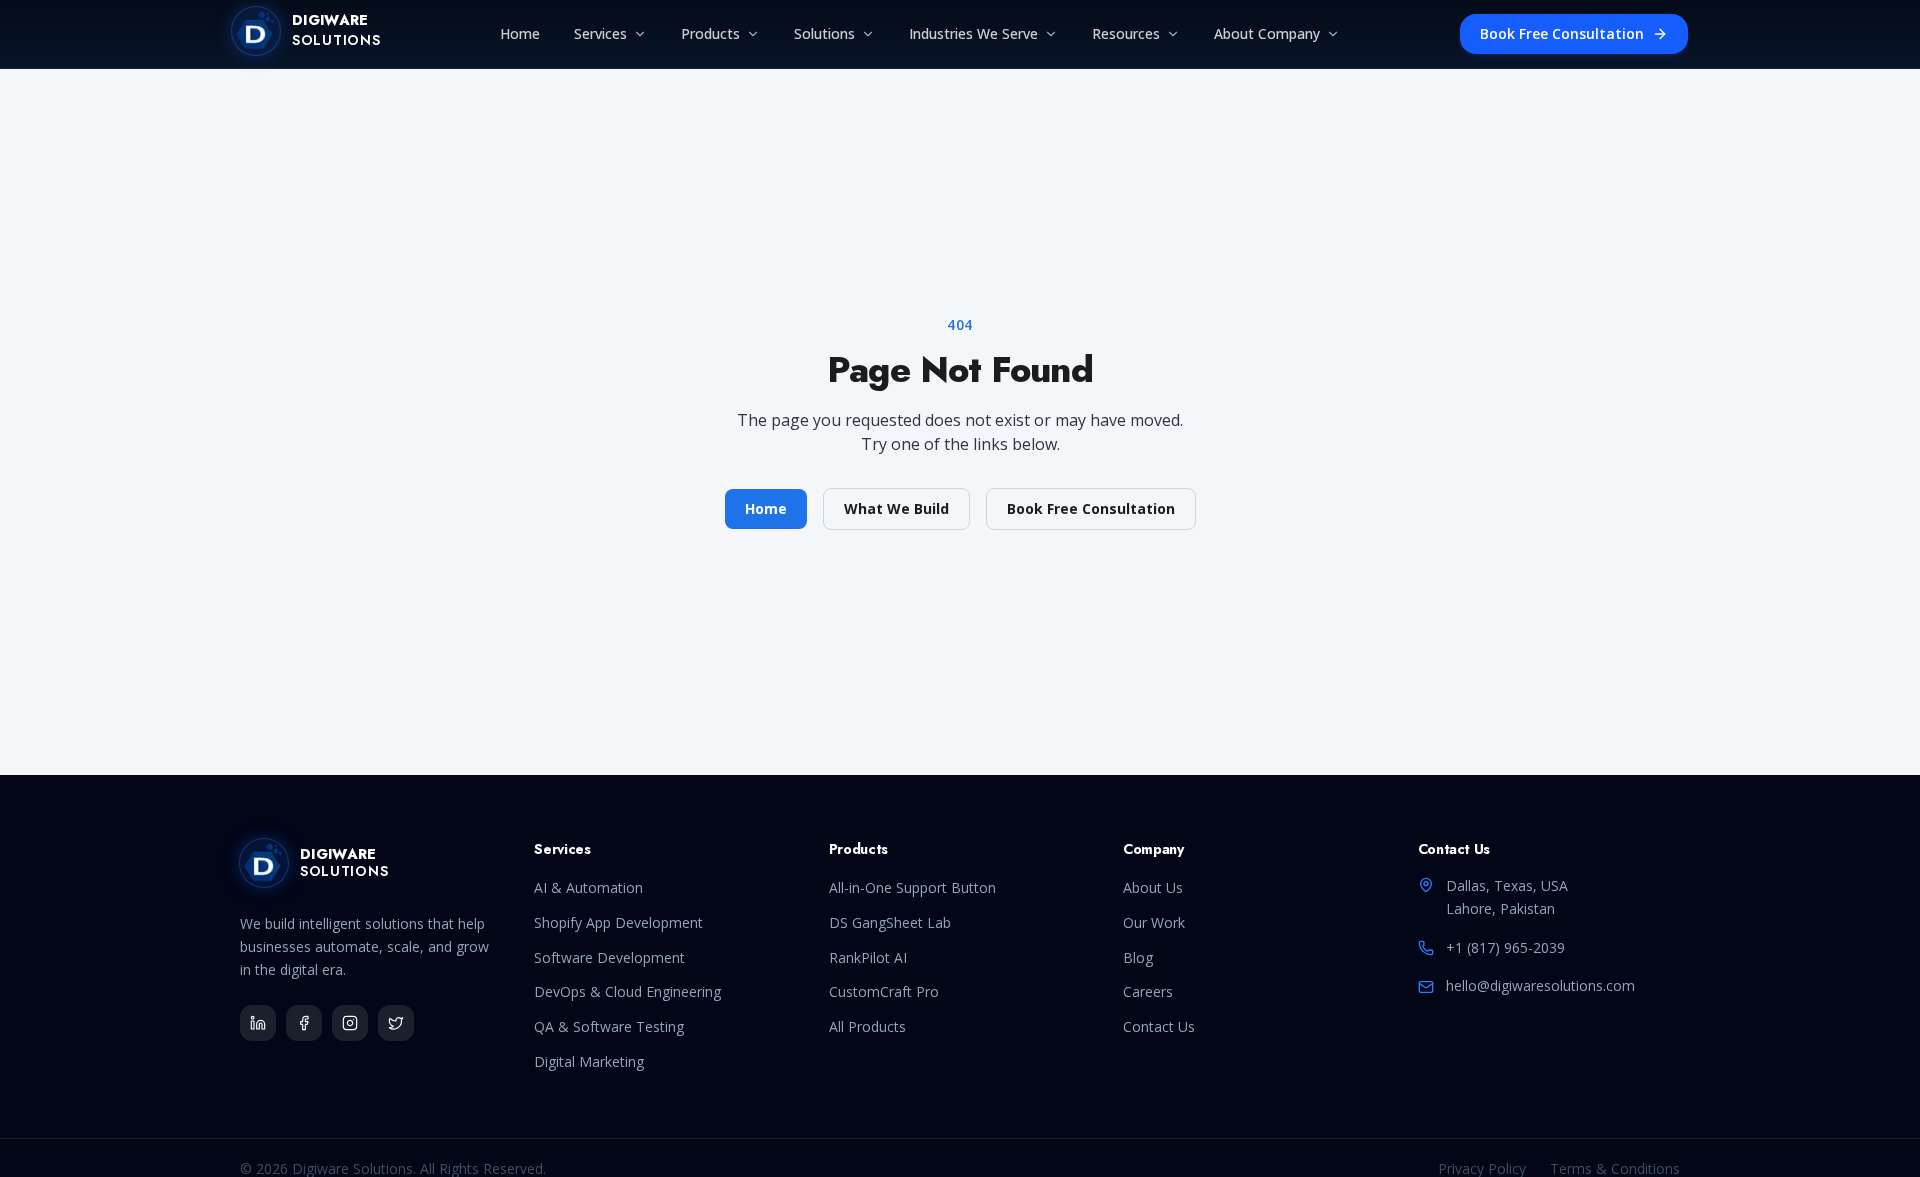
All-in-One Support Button (912, 887)
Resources (1126, 33)
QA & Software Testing (609, 1026)
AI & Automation (588, 887)
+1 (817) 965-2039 (1505, 947)
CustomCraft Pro (884, 991)
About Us (1153, 887)
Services (600, 33)
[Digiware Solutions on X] (396, 1023)
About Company (1267, 33)
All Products (867, 1026)
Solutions (824, 33)
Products (710, 33)
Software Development (609, 957)
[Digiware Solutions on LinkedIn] (258, 1023)
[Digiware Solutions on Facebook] (304, 1023)
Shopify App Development (618, 922)
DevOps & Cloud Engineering (627, 991)
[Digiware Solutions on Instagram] (350, 1023)
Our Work (1154, 922)
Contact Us (1159, 1026)
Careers (1148, 991)
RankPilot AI (868, 957)
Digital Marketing (589, 1061)
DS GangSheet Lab (890, 922)
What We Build (896, 508)
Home (520, 33)
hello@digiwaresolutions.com (1540, 985)
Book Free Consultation (1562, 33)
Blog (1138, 957)
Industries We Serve (973, 33)
